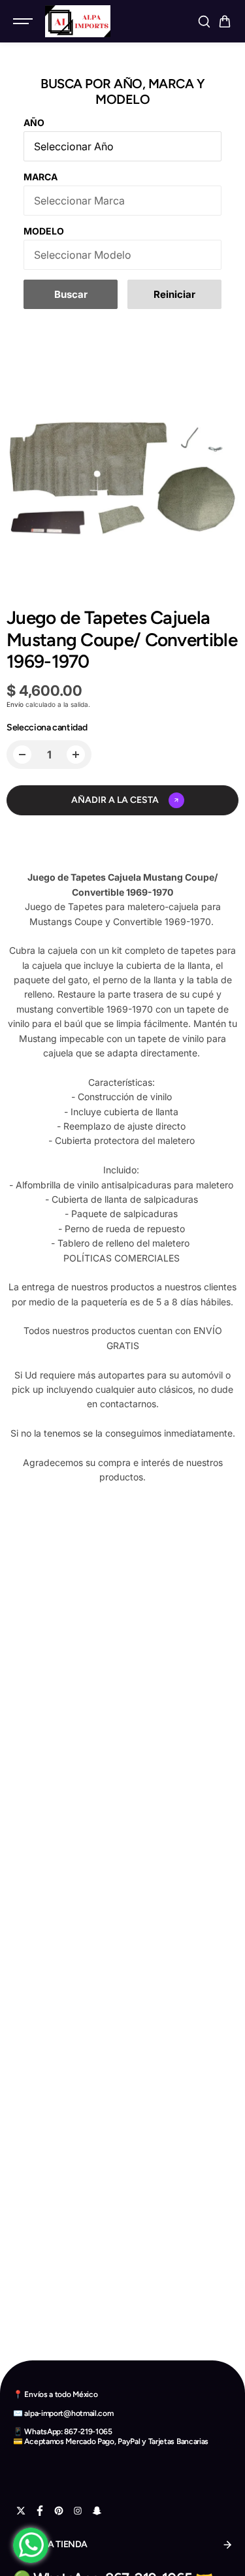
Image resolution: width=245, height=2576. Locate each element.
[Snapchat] (97, 2511)
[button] (225, 22)
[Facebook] (40, 2511)
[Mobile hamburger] (24, 22)
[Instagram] (78, 2511)
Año (34, 122)
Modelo (44, 231)
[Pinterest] (59, 2511)
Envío (15, 704)
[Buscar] (204, 22)
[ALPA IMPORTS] (78, 21)
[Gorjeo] (21, 2511)
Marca (41, 177)
